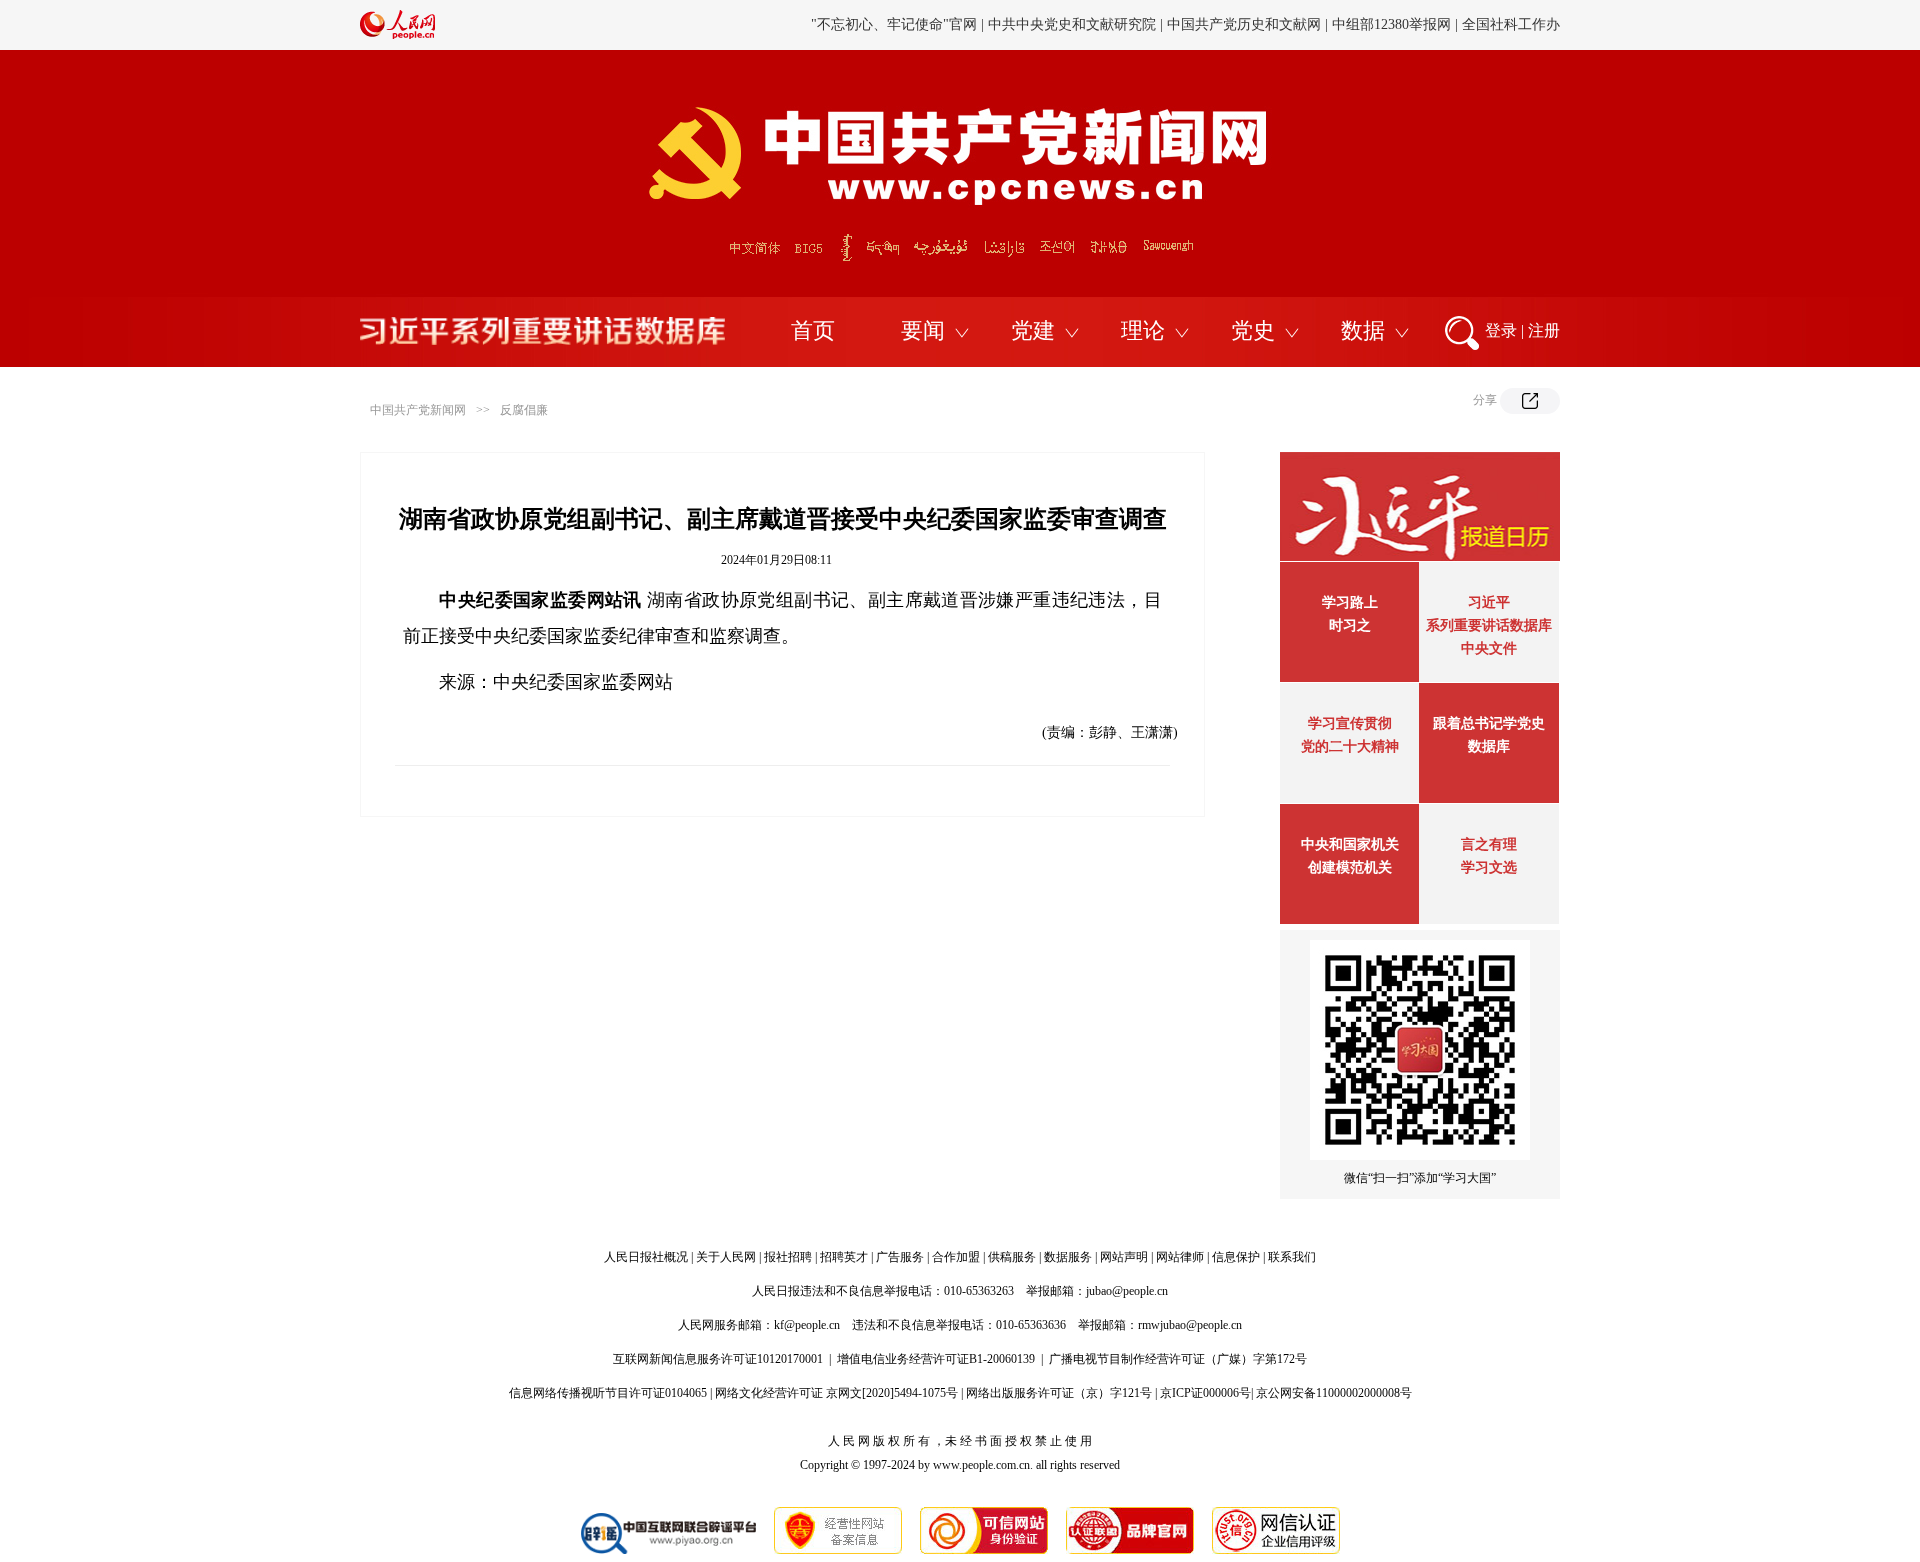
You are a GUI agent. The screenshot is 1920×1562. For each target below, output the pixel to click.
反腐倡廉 (524, 410)
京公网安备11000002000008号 (1334, 1393)
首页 (813, 330)
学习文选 (1489, 867)
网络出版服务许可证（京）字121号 (1059, 1393)
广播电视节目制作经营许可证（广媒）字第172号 (1178, 1359)
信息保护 (1236, 1257)
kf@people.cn (807, 1325)
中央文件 (1489, 648)
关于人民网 (726, 1257)
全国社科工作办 (1511, 24)
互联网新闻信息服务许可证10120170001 (718, 1359)
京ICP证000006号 (1205, 1393)
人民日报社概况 (646, 1257)
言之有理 (1489, 844)
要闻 (923, 330)
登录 (1501, 330)
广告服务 (900, 1257)
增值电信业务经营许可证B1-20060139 (936, 1359)
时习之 (1350, 625)
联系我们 (1292, 1257)
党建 (1033, 330)
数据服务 (1068, 1257)
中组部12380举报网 (1391, 24)
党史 (1253, 330)
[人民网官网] (397, 35)
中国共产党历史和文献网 (1244, 24)
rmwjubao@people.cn (1190, 1325)
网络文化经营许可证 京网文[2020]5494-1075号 (836, 1393)
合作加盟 (956, 1257)
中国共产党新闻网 (418, 410)
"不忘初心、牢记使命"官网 (894, 24)
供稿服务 (1012, 1257)
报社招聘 (788, 1257)
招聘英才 (844, 1257)
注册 (1544, 330)
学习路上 (1350, 602)
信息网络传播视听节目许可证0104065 (608, 1393)
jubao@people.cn (1127, 1291)
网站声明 (1124, 1257)
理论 (1143, 330)
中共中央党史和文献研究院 (1072, 24)
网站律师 (1180, 1257)
